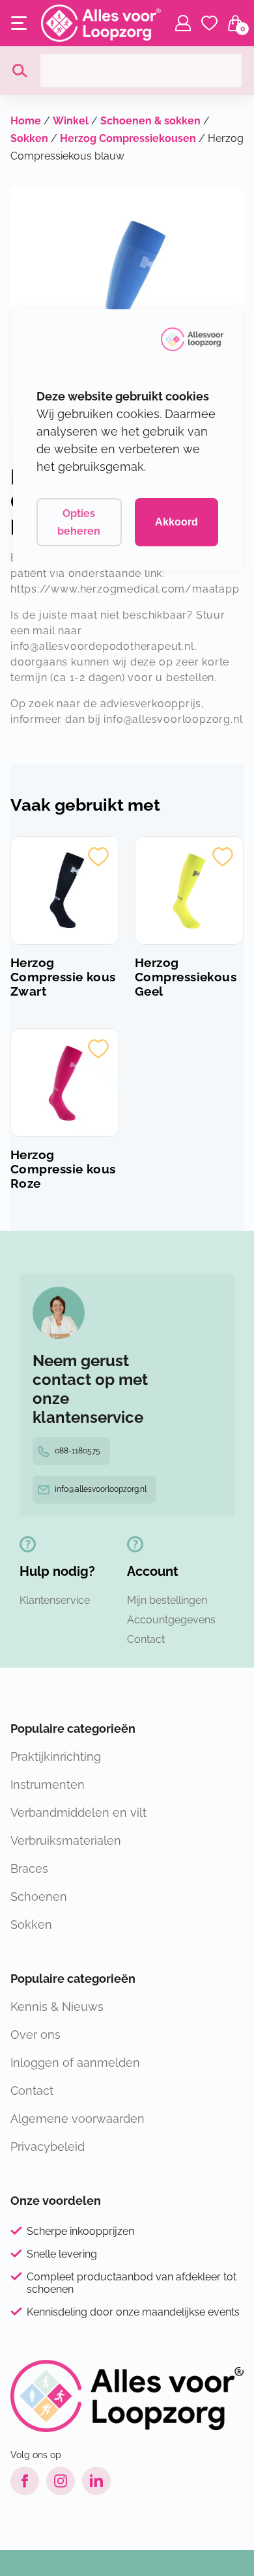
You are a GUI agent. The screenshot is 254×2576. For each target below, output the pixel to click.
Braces (29, 1869)
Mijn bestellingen (167, 1600)
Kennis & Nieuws (57, 2007)
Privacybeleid (48, 2147)
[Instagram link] (61, 2481)
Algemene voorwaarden (78, 2119)
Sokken (29, 138)
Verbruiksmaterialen (66, 1841)
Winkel (71, 121)
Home (26, 121)
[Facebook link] (25, 2481)
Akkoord (176, 522)
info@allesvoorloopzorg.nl (101, 1489)
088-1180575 (78, 1451)
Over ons (35, 2035)
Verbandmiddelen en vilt (78, 1813)
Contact (146, 1639)
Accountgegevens (171, 1620)
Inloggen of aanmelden (75, 2063)
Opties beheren (79, 522)
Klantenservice (55, 1600)
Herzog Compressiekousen (128, 138)
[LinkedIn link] (96, 2481)
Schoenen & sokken (150, 121)
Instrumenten (48, 1785)
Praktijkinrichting (56, 1757)
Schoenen (39, 1897)
